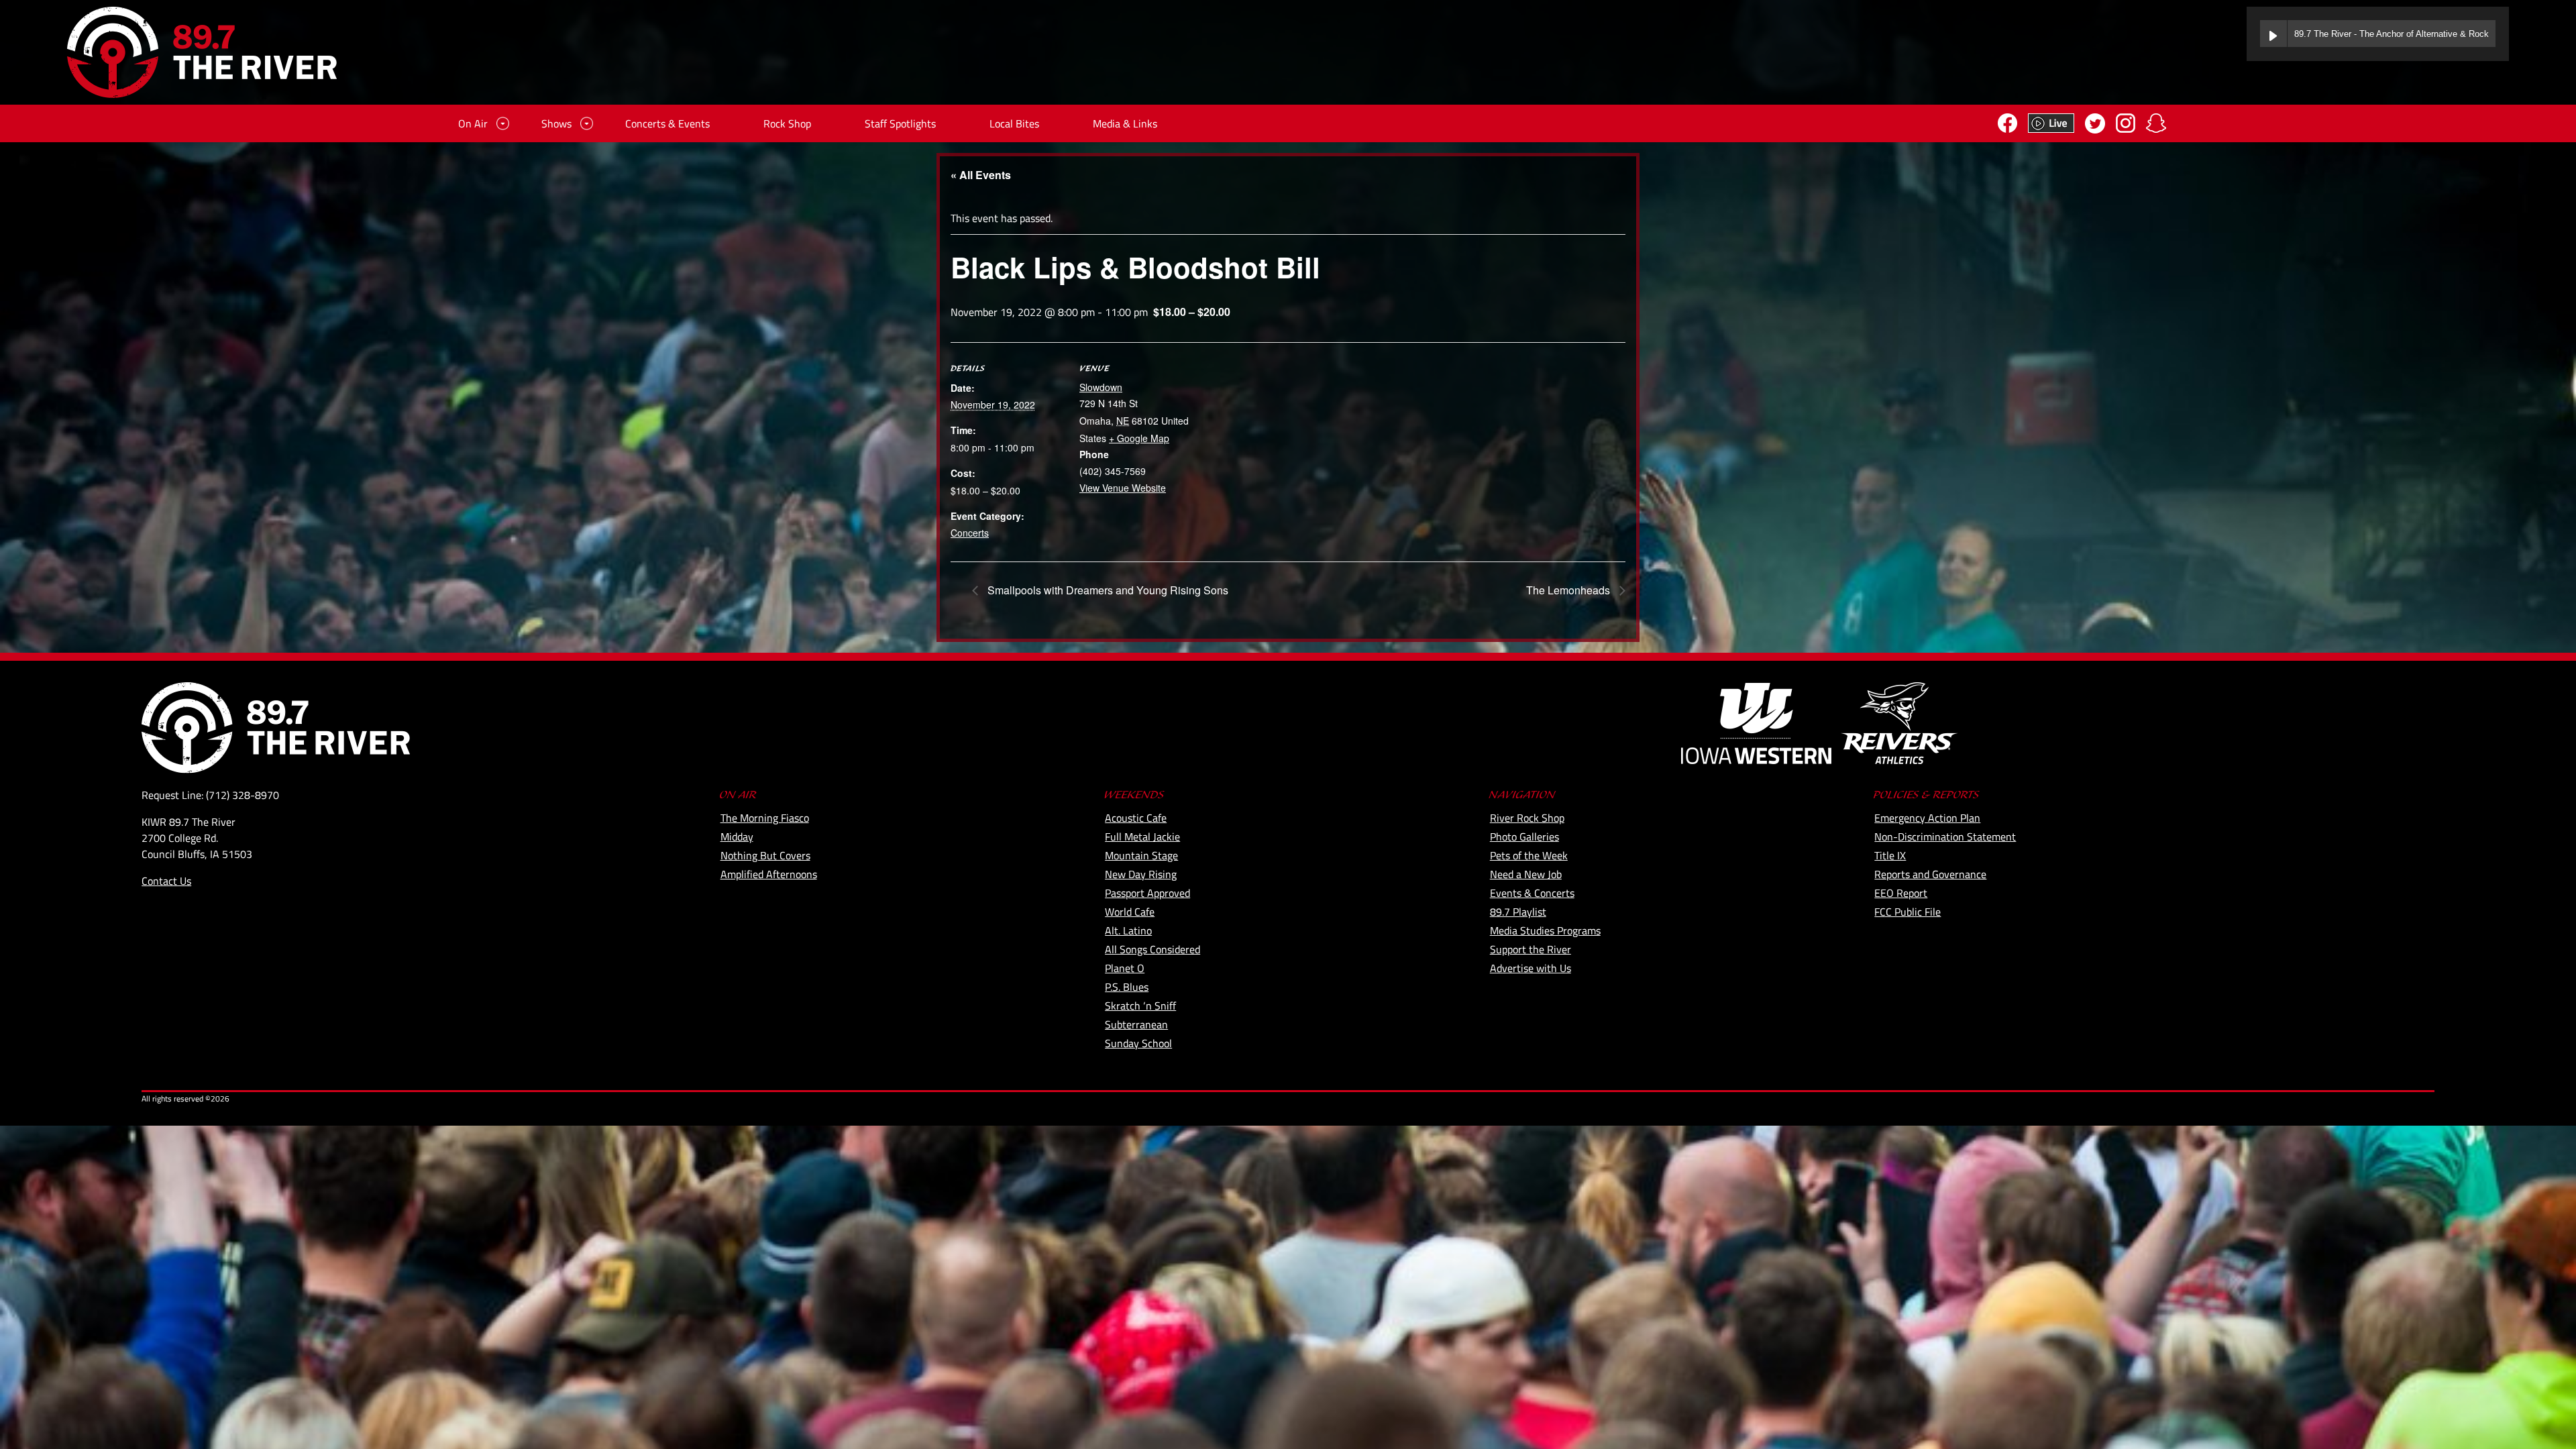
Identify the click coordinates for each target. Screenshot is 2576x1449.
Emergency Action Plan (1927, 818)
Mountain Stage (1141, 855)
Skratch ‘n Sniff (1140, 1006)
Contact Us (166, 881)
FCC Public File (1908, 912)
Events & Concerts (1532, 893)
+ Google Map (1139, 438)
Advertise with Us (1531, 968)
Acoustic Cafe (1136, 818)
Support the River (1531, 949)
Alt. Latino (1128, 930)
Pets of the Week (1529, 855)
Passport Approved (1147, 893)
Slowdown (1101, 387)
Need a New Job (1526, 874)
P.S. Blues (1127, 987)
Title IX (1890, 855)
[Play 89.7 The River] (2273, 34)
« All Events (981, 175)
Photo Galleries (1524, 837)
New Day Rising (1141, 874)
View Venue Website (1123, 488)
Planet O (1125, 968)
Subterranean (1136, 1024)
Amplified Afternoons (769, 874)
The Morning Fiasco (765, 818)
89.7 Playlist (1518, 912)
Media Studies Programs (1545, 930)
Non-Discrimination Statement (1945, 837)
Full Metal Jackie (1142, 837)
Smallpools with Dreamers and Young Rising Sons (1107, 590)
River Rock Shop (1527, 818)
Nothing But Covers (765, 855)
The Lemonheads (1569, 590)
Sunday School (1138, 1043)
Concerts (970, 533)
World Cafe (1130, 912)
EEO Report (1901, 893)
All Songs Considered (1152, 949)
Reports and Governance (1930, 874)
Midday (737, 837)
